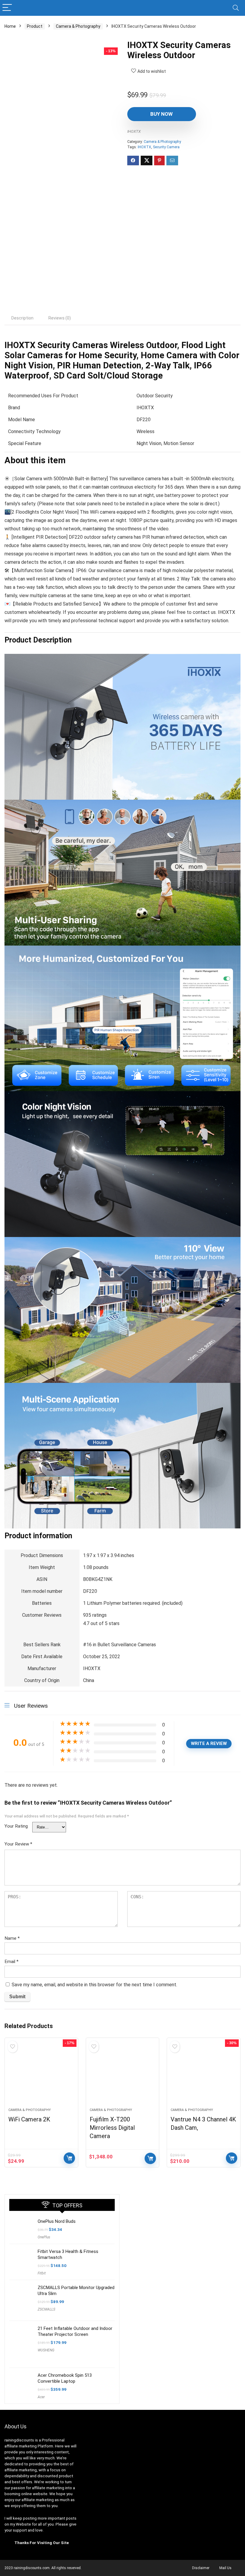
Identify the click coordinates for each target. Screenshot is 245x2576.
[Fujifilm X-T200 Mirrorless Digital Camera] (123, 2076)
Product (35, 26)
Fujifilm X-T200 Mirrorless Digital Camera (112, 2128)
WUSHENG (46, 2350)
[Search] (236, 8)
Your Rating (16, 1826)
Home (10, 26)
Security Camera (166, 147)
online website (34, 2494)
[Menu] (7, 8)
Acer (41, 2397)
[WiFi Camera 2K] (41, 2076)
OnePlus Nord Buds (57, 2221)
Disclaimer (201, 2568)
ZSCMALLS (46, 2309)
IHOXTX (134, 131)
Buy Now (161, 114)
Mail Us (225, 2568)
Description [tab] (22, 318)
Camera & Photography (78, 26)
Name (12, 1938)
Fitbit (42, 2273)
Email (12, 1962)
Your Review (18, 1844)
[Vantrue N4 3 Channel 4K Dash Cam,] (204, 2076)
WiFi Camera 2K (29, 2119)
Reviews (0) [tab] (60, 318)
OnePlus (44, 2237)
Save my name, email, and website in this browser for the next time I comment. (94, 1985)
